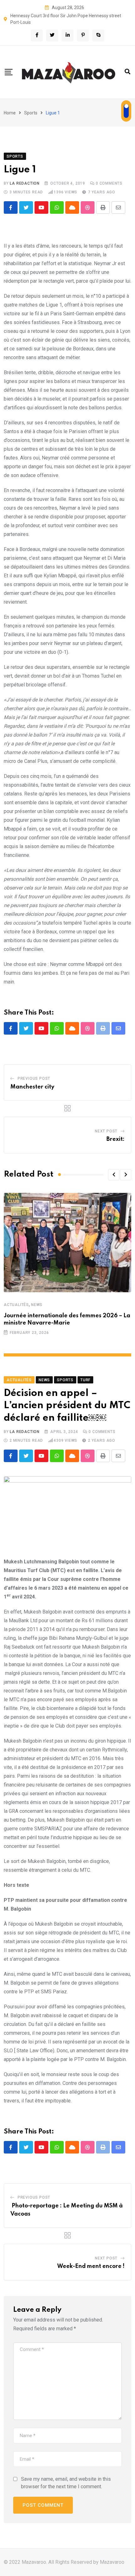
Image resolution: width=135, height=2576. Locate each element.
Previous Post (34, 1078)
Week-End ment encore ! (91, 2266)
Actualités (16, 1305)
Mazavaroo (112, 2562)
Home (10, 113)
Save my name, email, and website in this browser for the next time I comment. (66, 2483)
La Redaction (25, 183)
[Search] (127, 72)
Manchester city (32, 1087)
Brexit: (116, 1139)
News (37, 1305)
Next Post (106, 1131)
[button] (114, 1175)
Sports (31, 113)
